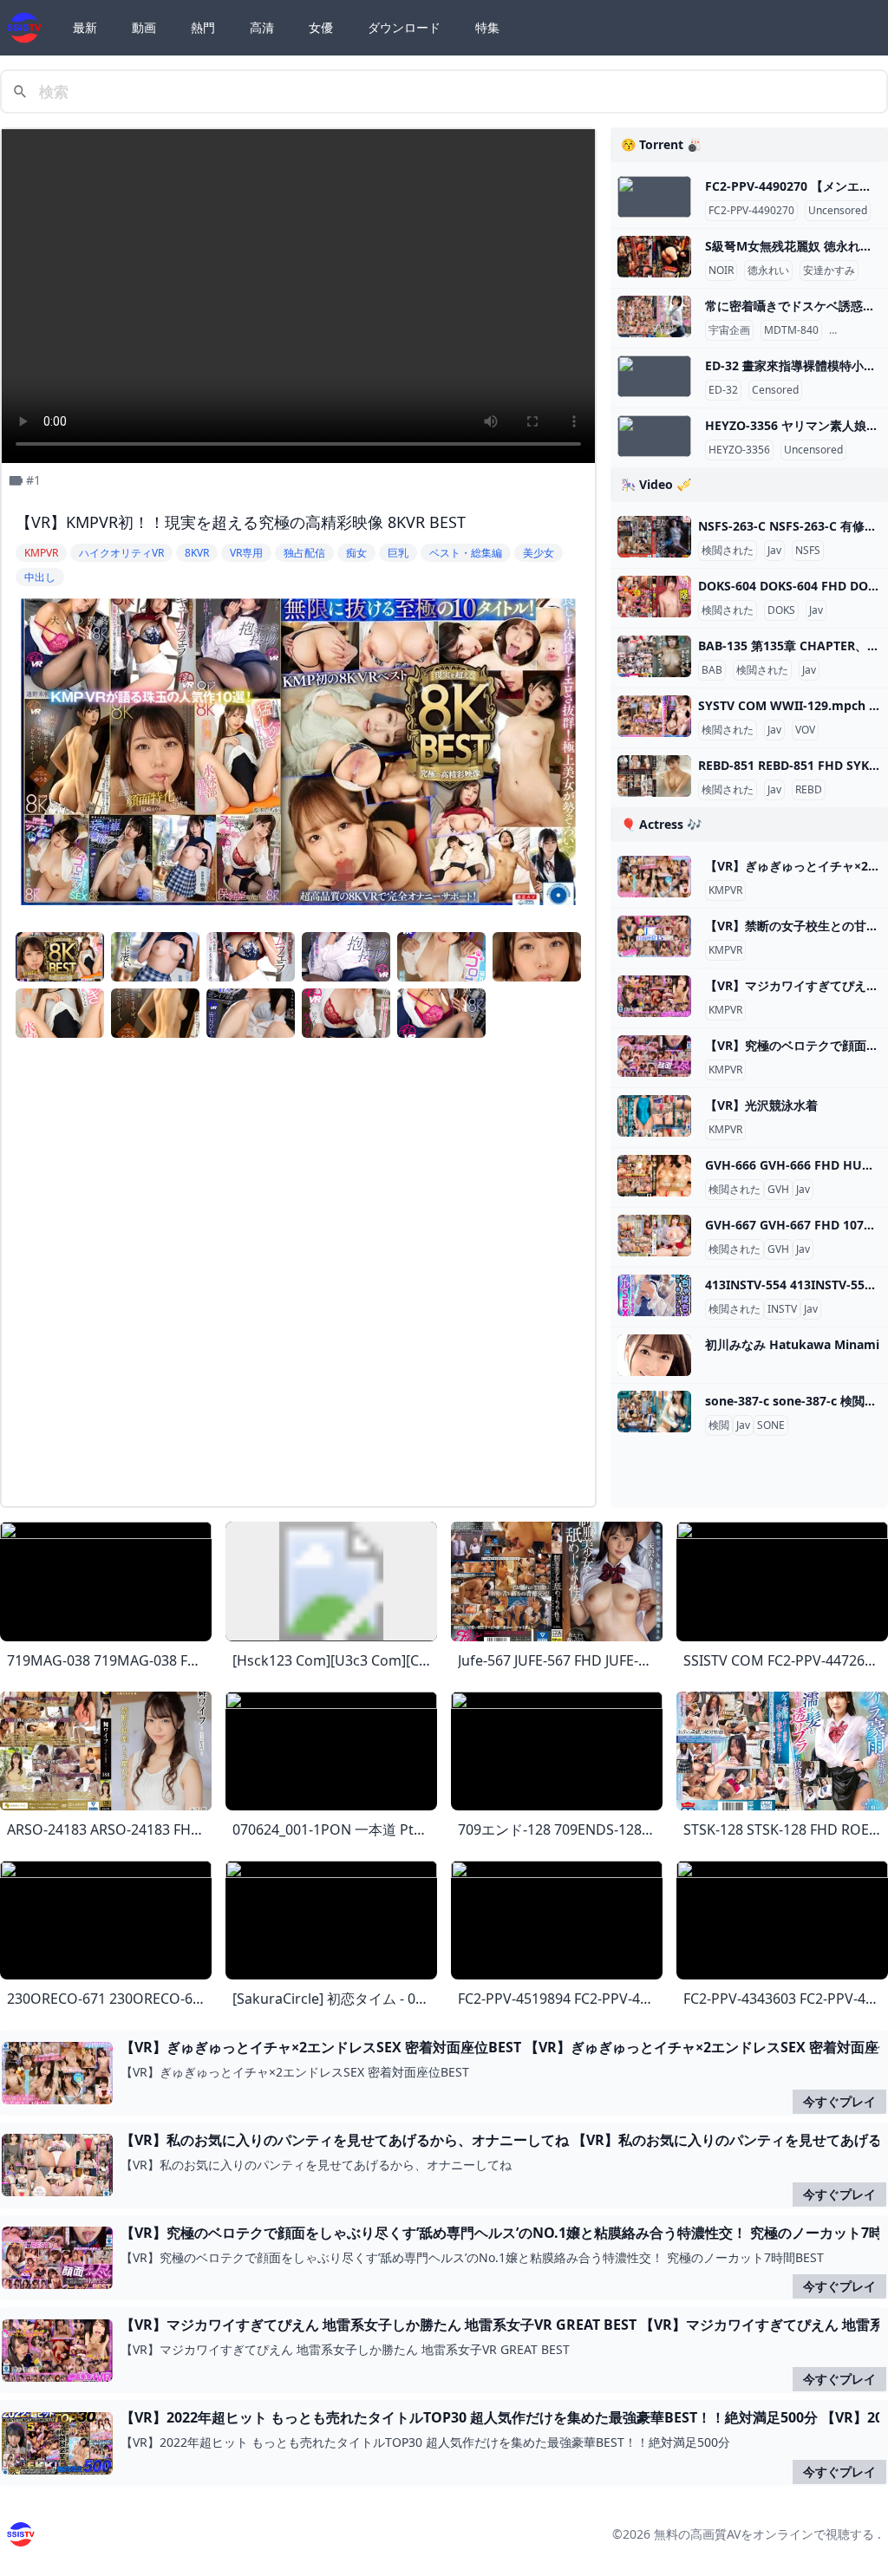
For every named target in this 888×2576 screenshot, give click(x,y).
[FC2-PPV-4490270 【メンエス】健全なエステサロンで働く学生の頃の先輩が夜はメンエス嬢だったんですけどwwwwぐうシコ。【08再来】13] (654, 197)
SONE (771, 1425)
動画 (144, 27)
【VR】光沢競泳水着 (761, 1105)
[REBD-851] (654, 776)
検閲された (728, 551)
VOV (805, 730)
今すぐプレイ (839, 2101)
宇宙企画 (729, 330)
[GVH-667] (654, 1236)
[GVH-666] (654, 1176)
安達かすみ (829, 271)
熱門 (203, 27)
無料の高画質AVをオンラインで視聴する (764, 2534)
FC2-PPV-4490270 (751, 211)
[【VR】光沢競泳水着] (654, 1116)
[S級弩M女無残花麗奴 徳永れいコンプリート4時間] (654, 257)
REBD (809, 790)
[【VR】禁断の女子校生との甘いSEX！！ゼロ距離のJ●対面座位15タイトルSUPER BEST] (654, 936)
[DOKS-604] (654, 597)
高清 (262, 27)
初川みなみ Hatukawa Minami (792, 1344)
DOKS (781, 610)
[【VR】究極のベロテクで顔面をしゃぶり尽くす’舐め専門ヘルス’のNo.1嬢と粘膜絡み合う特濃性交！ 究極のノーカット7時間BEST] (654, 1056)
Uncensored (838, 211)
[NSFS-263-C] (654, 537)
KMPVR (725, 890)
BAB (712, 670)
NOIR (721, 271)
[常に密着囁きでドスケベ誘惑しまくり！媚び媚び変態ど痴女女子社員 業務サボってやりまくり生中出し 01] (654, 316)
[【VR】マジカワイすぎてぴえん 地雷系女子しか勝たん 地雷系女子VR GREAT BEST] (654, 996)
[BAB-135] (654, 656)
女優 (321, 27)
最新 (85, 27)
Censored (856, 330)
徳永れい (768, 271)
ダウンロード (404, 27)
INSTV (782, 1309)
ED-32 (723, 390)
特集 (487, 27)
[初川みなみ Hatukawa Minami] (654, 1355)
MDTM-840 (791, 330)
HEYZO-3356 (739, 450)
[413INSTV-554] (654, 1295)
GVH (778, 1190)
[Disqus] (298, 1275)
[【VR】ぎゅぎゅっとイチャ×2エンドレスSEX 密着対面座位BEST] (654, 877)
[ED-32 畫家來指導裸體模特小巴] (654, 376)
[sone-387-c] (654, 1412)
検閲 (719, 1425)
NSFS (808, 551)
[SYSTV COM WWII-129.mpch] (654, 716)
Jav (774, 551)
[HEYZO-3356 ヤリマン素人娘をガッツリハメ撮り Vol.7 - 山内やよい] (654, 436)
